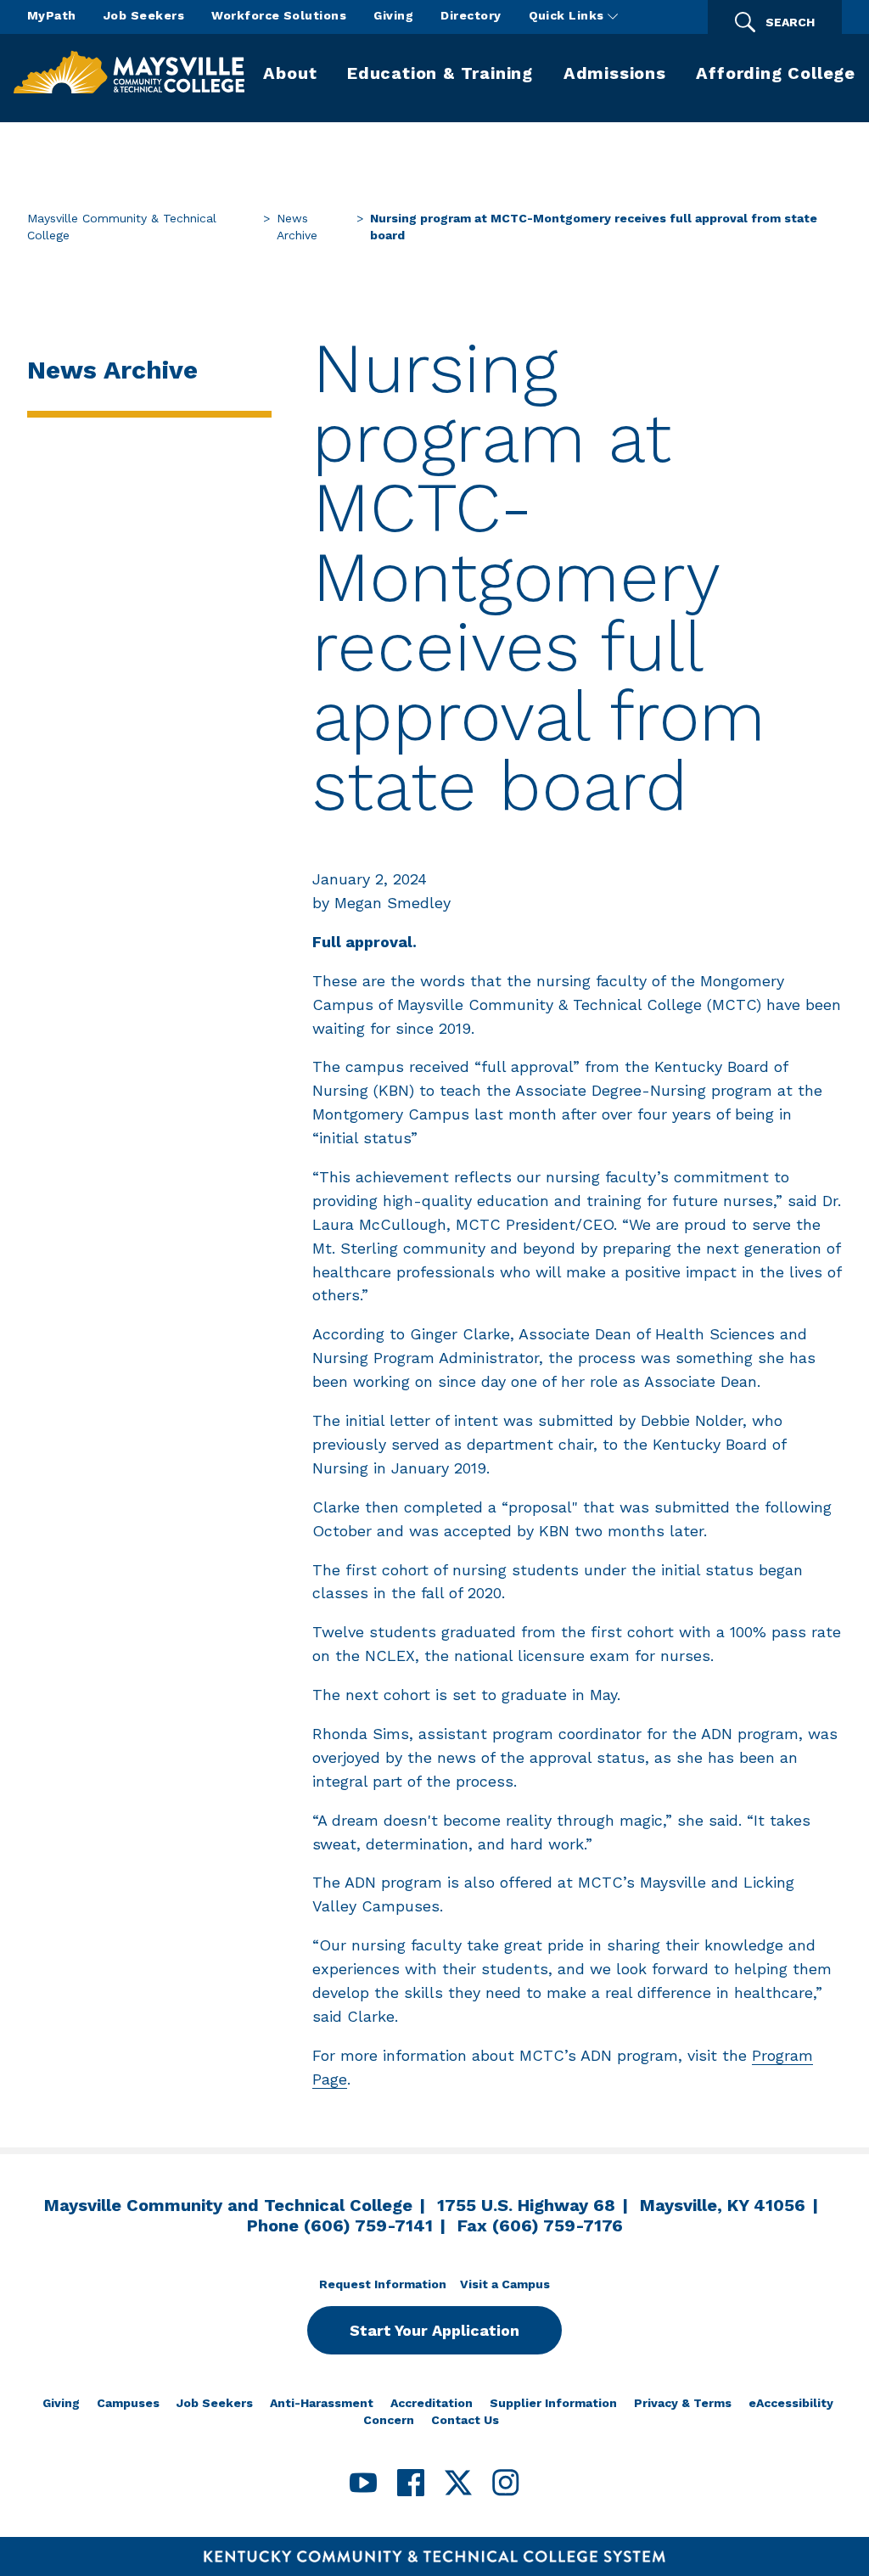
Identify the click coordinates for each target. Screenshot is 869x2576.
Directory (471, 15)
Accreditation (432, 2403)
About (290, 73)
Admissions (615, 73)
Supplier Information (553, 2403)
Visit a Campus (505, 2284)
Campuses (128, 2403)
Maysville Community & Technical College (122, 227)
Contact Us (465, 2420)
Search (790, 22)
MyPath (52, 15)
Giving (393, 15)
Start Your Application (434, 2330)
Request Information (383, 2284)
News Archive (297, 227)
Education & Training (440, 73)
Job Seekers (144, 15)
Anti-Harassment (322, 2403)
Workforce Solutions (279, 15)
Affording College (776, 73)
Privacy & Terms (683, 2403)
